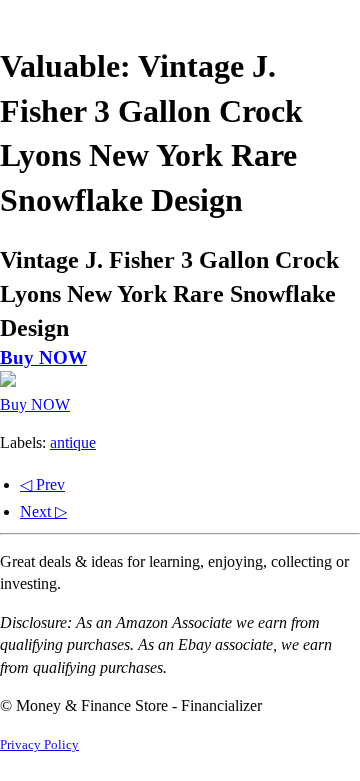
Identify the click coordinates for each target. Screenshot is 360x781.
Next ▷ (43, 511)
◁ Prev (42, 484)
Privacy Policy (39, 745)
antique (73, 442)
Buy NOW (43, 357)
